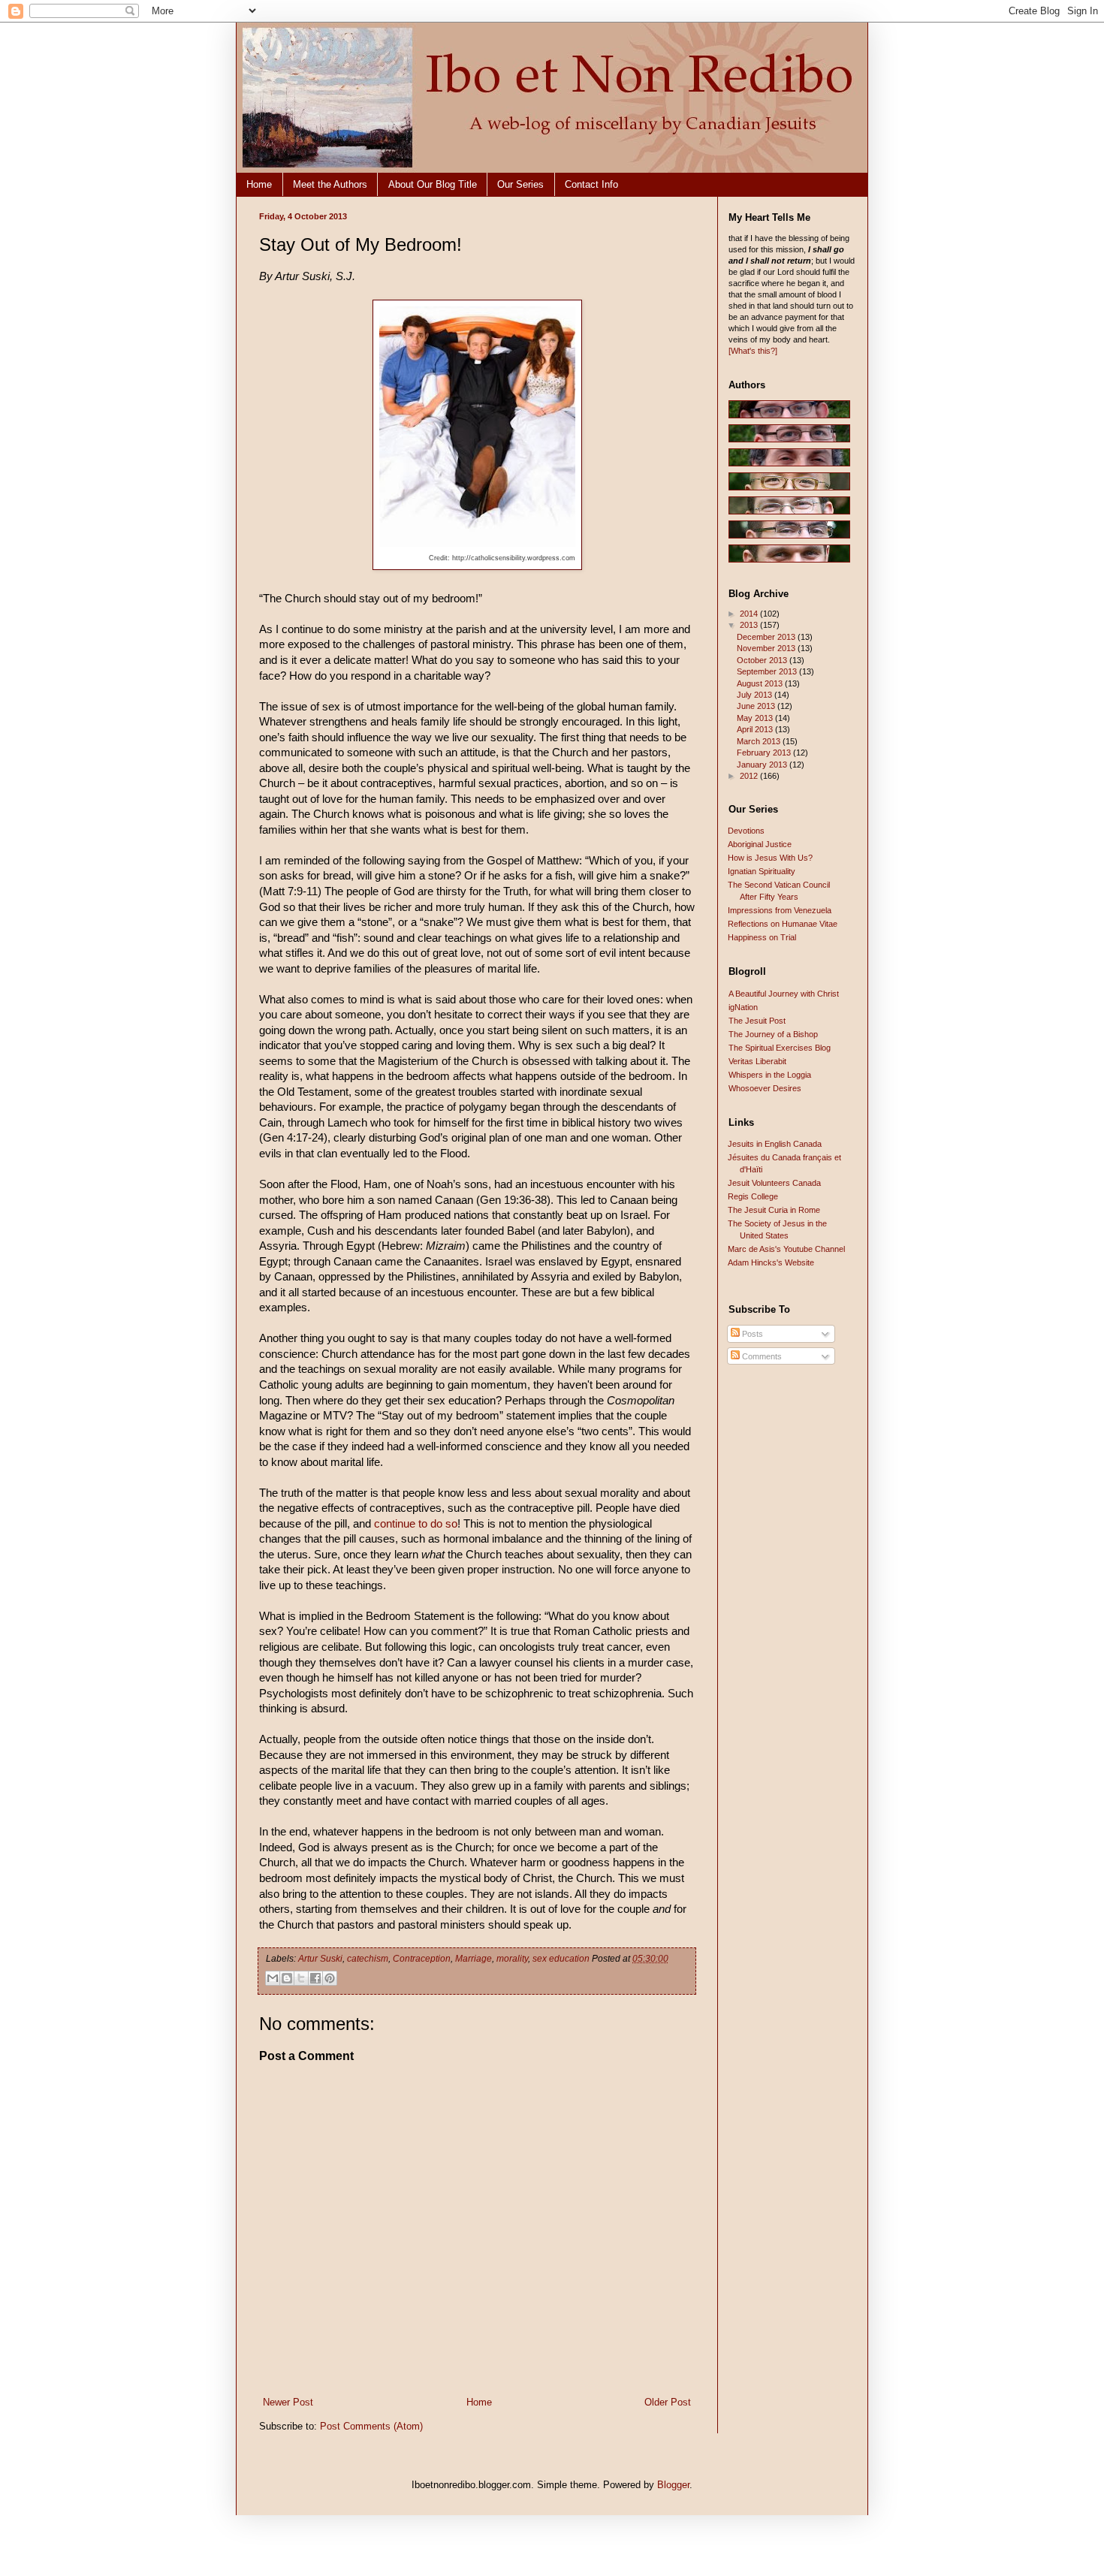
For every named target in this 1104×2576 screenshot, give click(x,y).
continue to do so (416, 1524)
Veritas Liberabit (757, 1061)
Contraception (422, 1959)
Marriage (474, 1959)
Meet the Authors (330, 184)
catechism (368, 1959)
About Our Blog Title (433, 184)
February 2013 (765, 753)
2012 (750, 776)
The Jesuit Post (757, 1021)
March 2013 (760, 741)
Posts (751, 1334)
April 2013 (756, 729)
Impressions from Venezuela (780, 910)
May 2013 (756, 718)
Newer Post (288, 2402)
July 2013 (756, 695)
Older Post (668, 2402)
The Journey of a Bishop (773, 1034)
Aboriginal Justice (760, 844)
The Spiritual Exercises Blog (780, 1048)
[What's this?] (753, 351)
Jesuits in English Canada (775, 1144)
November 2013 (767, 648)
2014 (750, 614)
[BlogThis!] (287, 1978)
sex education (561, 1959)
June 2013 (757, 706)
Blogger (673, 2485)
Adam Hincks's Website (771, 1262)
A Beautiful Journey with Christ (784, 994)
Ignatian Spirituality (762, 871)
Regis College (753, 1196)
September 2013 (768, 671)
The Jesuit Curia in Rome (774, 1210)
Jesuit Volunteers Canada (774, 1183)
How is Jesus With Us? (770, 858)
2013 (750, 625)
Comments (761, 1356)
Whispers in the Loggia (770, 1075)
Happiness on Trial (762, 937)
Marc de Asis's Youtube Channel (786, 1249)
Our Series (520, 184)
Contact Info (591, 184)
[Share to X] (301, 1978)
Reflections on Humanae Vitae (783, 924)
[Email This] (273, 1978)
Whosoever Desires (765, 1088)
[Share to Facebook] (315, 1978)
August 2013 (761, 683)
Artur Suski (320, 1959)
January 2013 (763, 765)
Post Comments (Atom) (371, 2426)
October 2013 (763, 660)
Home (259, 184)
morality (512, 1959)
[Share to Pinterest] (330, 1978)
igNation (743, 1007)
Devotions (746, 831)
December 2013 (767, 637)
